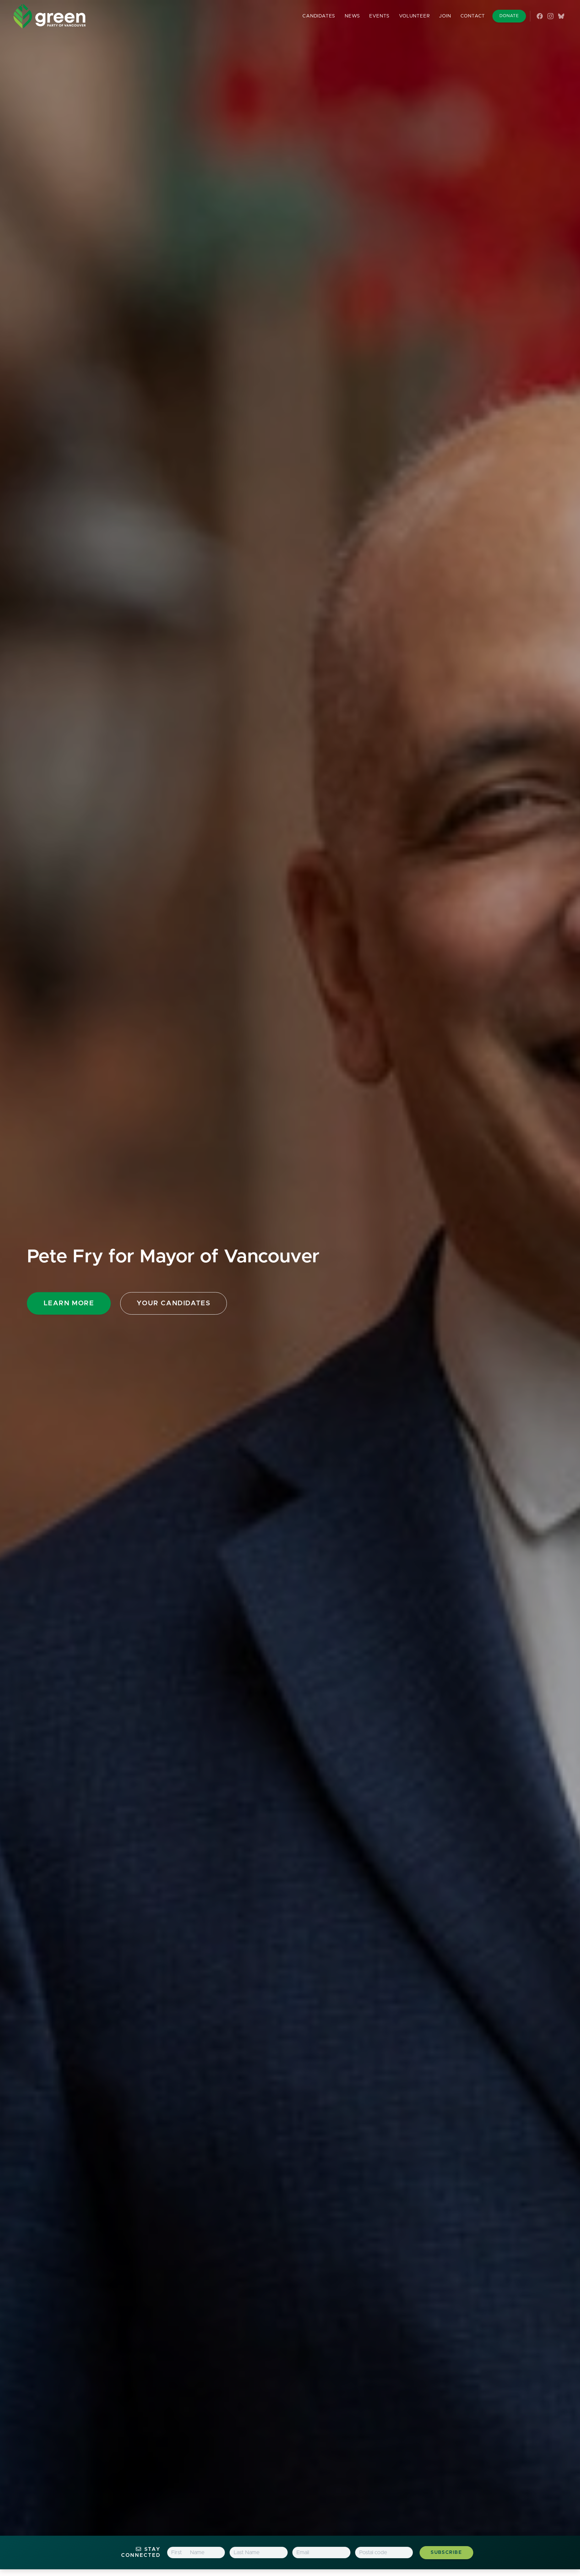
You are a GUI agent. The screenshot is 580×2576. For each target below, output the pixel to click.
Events (379, 16)
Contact (473, 16)
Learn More (69, 1303)
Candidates (319, 16)
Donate (509, 16)
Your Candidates (174, 1303)
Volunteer (414, 16)
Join (445, 16)
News (352, 16)
